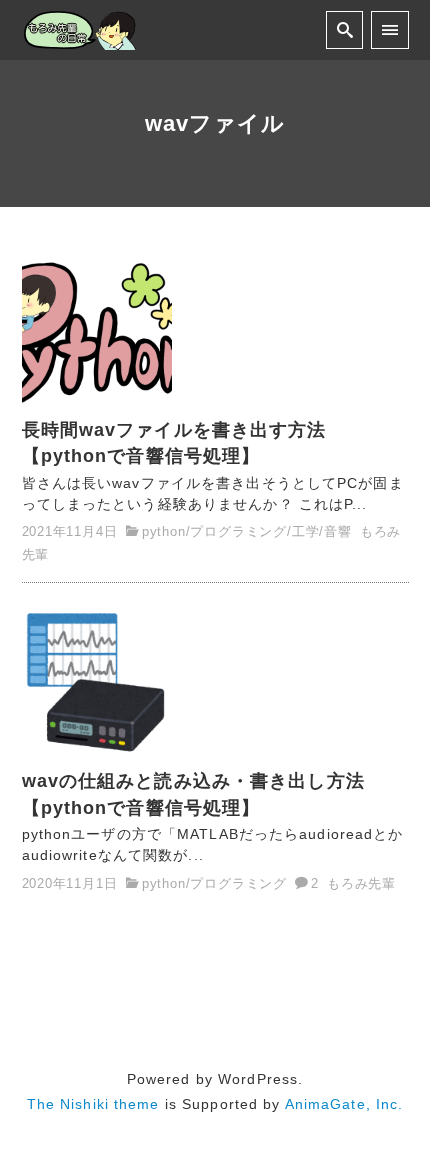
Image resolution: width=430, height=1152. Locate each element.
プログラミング (238, 531)
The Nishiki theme (93, 1104)
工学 (306, 531)
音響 (338, 531)
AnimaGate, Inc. (344, 1104)
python (164, 531)
